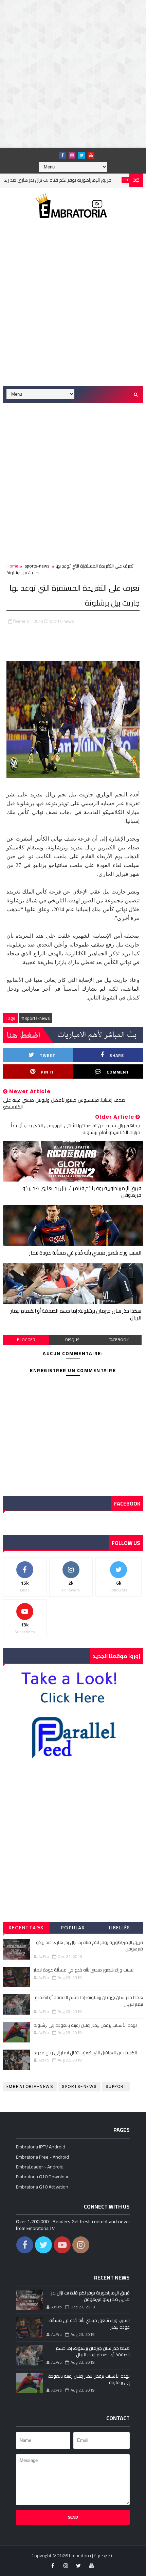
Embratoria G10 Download (43, 2177)
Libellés (120, 1928)
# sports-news (35, 1018)
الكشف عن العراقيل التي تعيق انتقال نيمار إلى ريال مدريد (85, 2053)
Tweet (48, 1055)
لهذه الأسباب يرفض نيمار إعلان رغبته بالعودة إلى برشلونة (85, 2025)
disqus (72, 1340)
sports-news (114, 180)
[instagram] (72, 155)
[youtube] (91, 155)
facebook (119, 1340)
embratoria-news (30, 2086)
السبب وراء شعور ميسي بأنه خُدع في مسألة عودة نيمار (85, 1253)
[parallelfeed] (53, 153)
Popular (73, 1928)
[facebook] (62, 155)
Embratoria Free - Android (42, 2157)
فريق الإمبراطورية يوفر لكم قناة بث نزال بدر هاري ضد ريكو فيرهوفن (82, 1192)
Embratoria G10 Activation (42, 2187)
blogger (26, 1340)
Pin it (47, 1072)
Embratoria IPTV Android (41, 2147)
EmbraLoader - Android (40, 2167)
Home (12, 566)
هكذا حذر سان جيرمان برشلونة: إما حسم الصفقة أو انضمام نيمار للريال (76, 1314)
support (116, 2086)
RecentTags (26, 1928)
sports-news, (62, 621)
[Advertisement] (73, 73)
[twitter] (81, 155)
